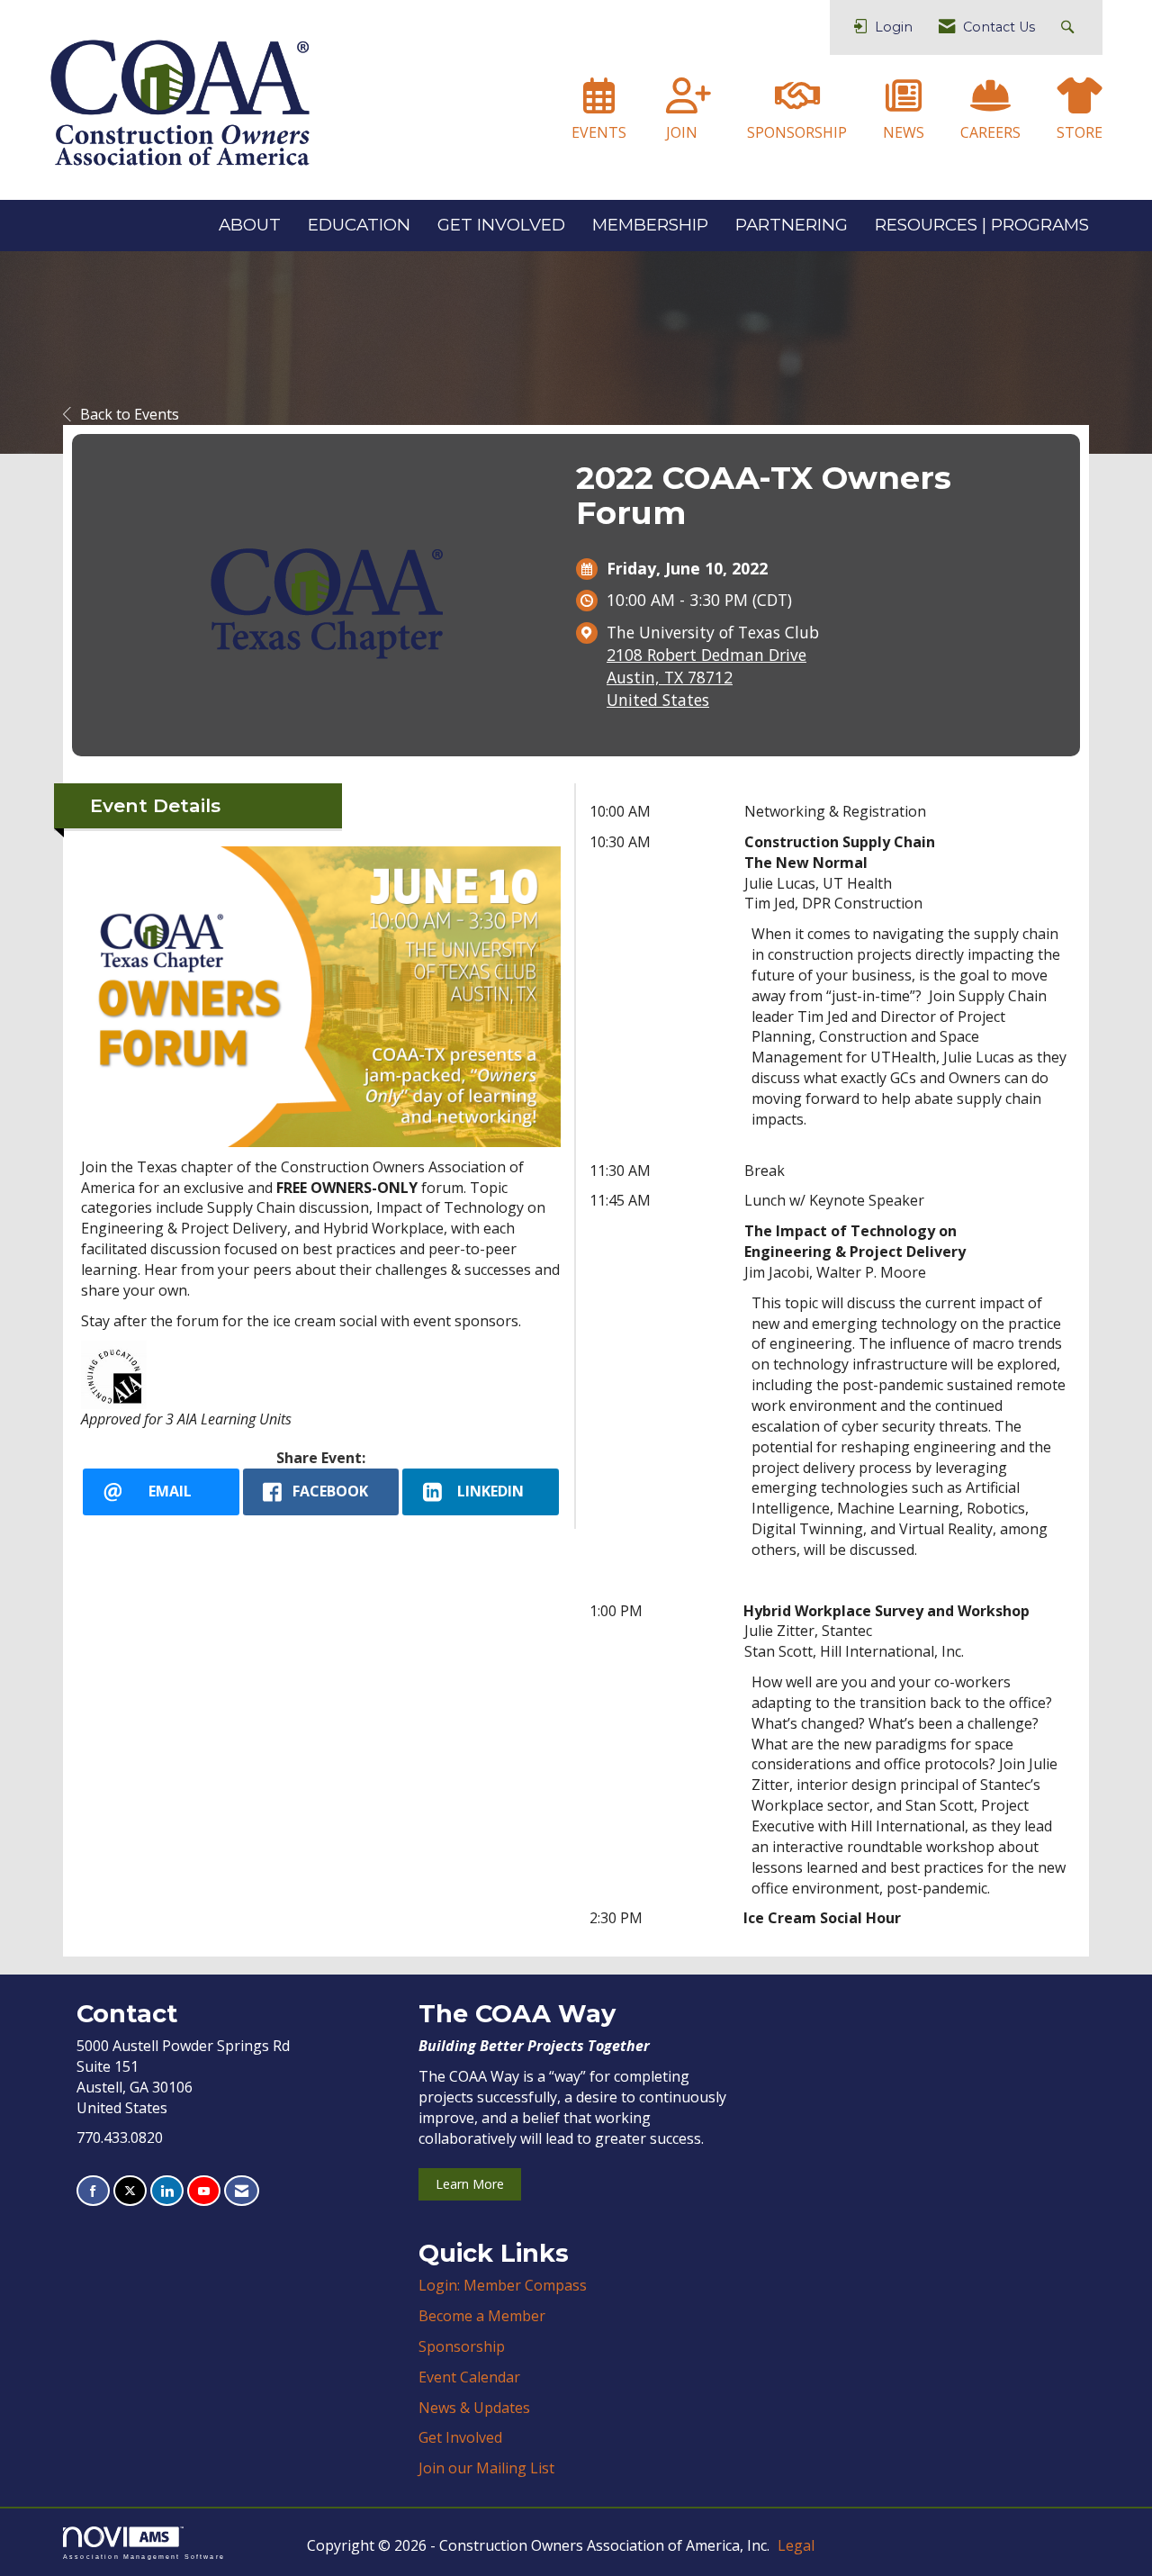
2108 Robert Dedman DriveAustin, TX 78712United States (706, 677)
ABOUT (250, 225)
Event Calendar (469, 2377)
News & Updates (474, 2408)
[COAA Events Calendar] (599, 104)
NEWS (904, 132)
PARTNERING (792, 225)
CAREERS (990, 132)
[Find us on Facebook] (93, 2191)
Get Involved (460, 2437)
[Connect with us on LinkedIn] (167, 2191)
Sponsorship (462, 2346)
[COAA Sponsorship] (797, 104)
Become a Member (482, 2316)
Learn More (470, 2184)
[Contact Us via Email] (242, 2191)
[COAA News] (904, 104)
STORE (1080, 132)
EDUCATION (359, 225)
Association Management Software (144, 2556)
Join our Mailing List (486, 2468)
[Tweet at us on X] (130, 2191)
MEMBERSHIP (650, 225)
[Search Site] (1070, 27)
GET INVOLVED (501, 225)
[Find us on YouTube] (204, 2191)
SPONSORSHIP (797, 132)
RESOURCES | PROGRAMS (982, 225)
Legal (796, 2545)
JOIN (682, 132)
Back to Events (130, 414)
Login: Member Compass (503, 2285)
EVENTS (599, 132)
